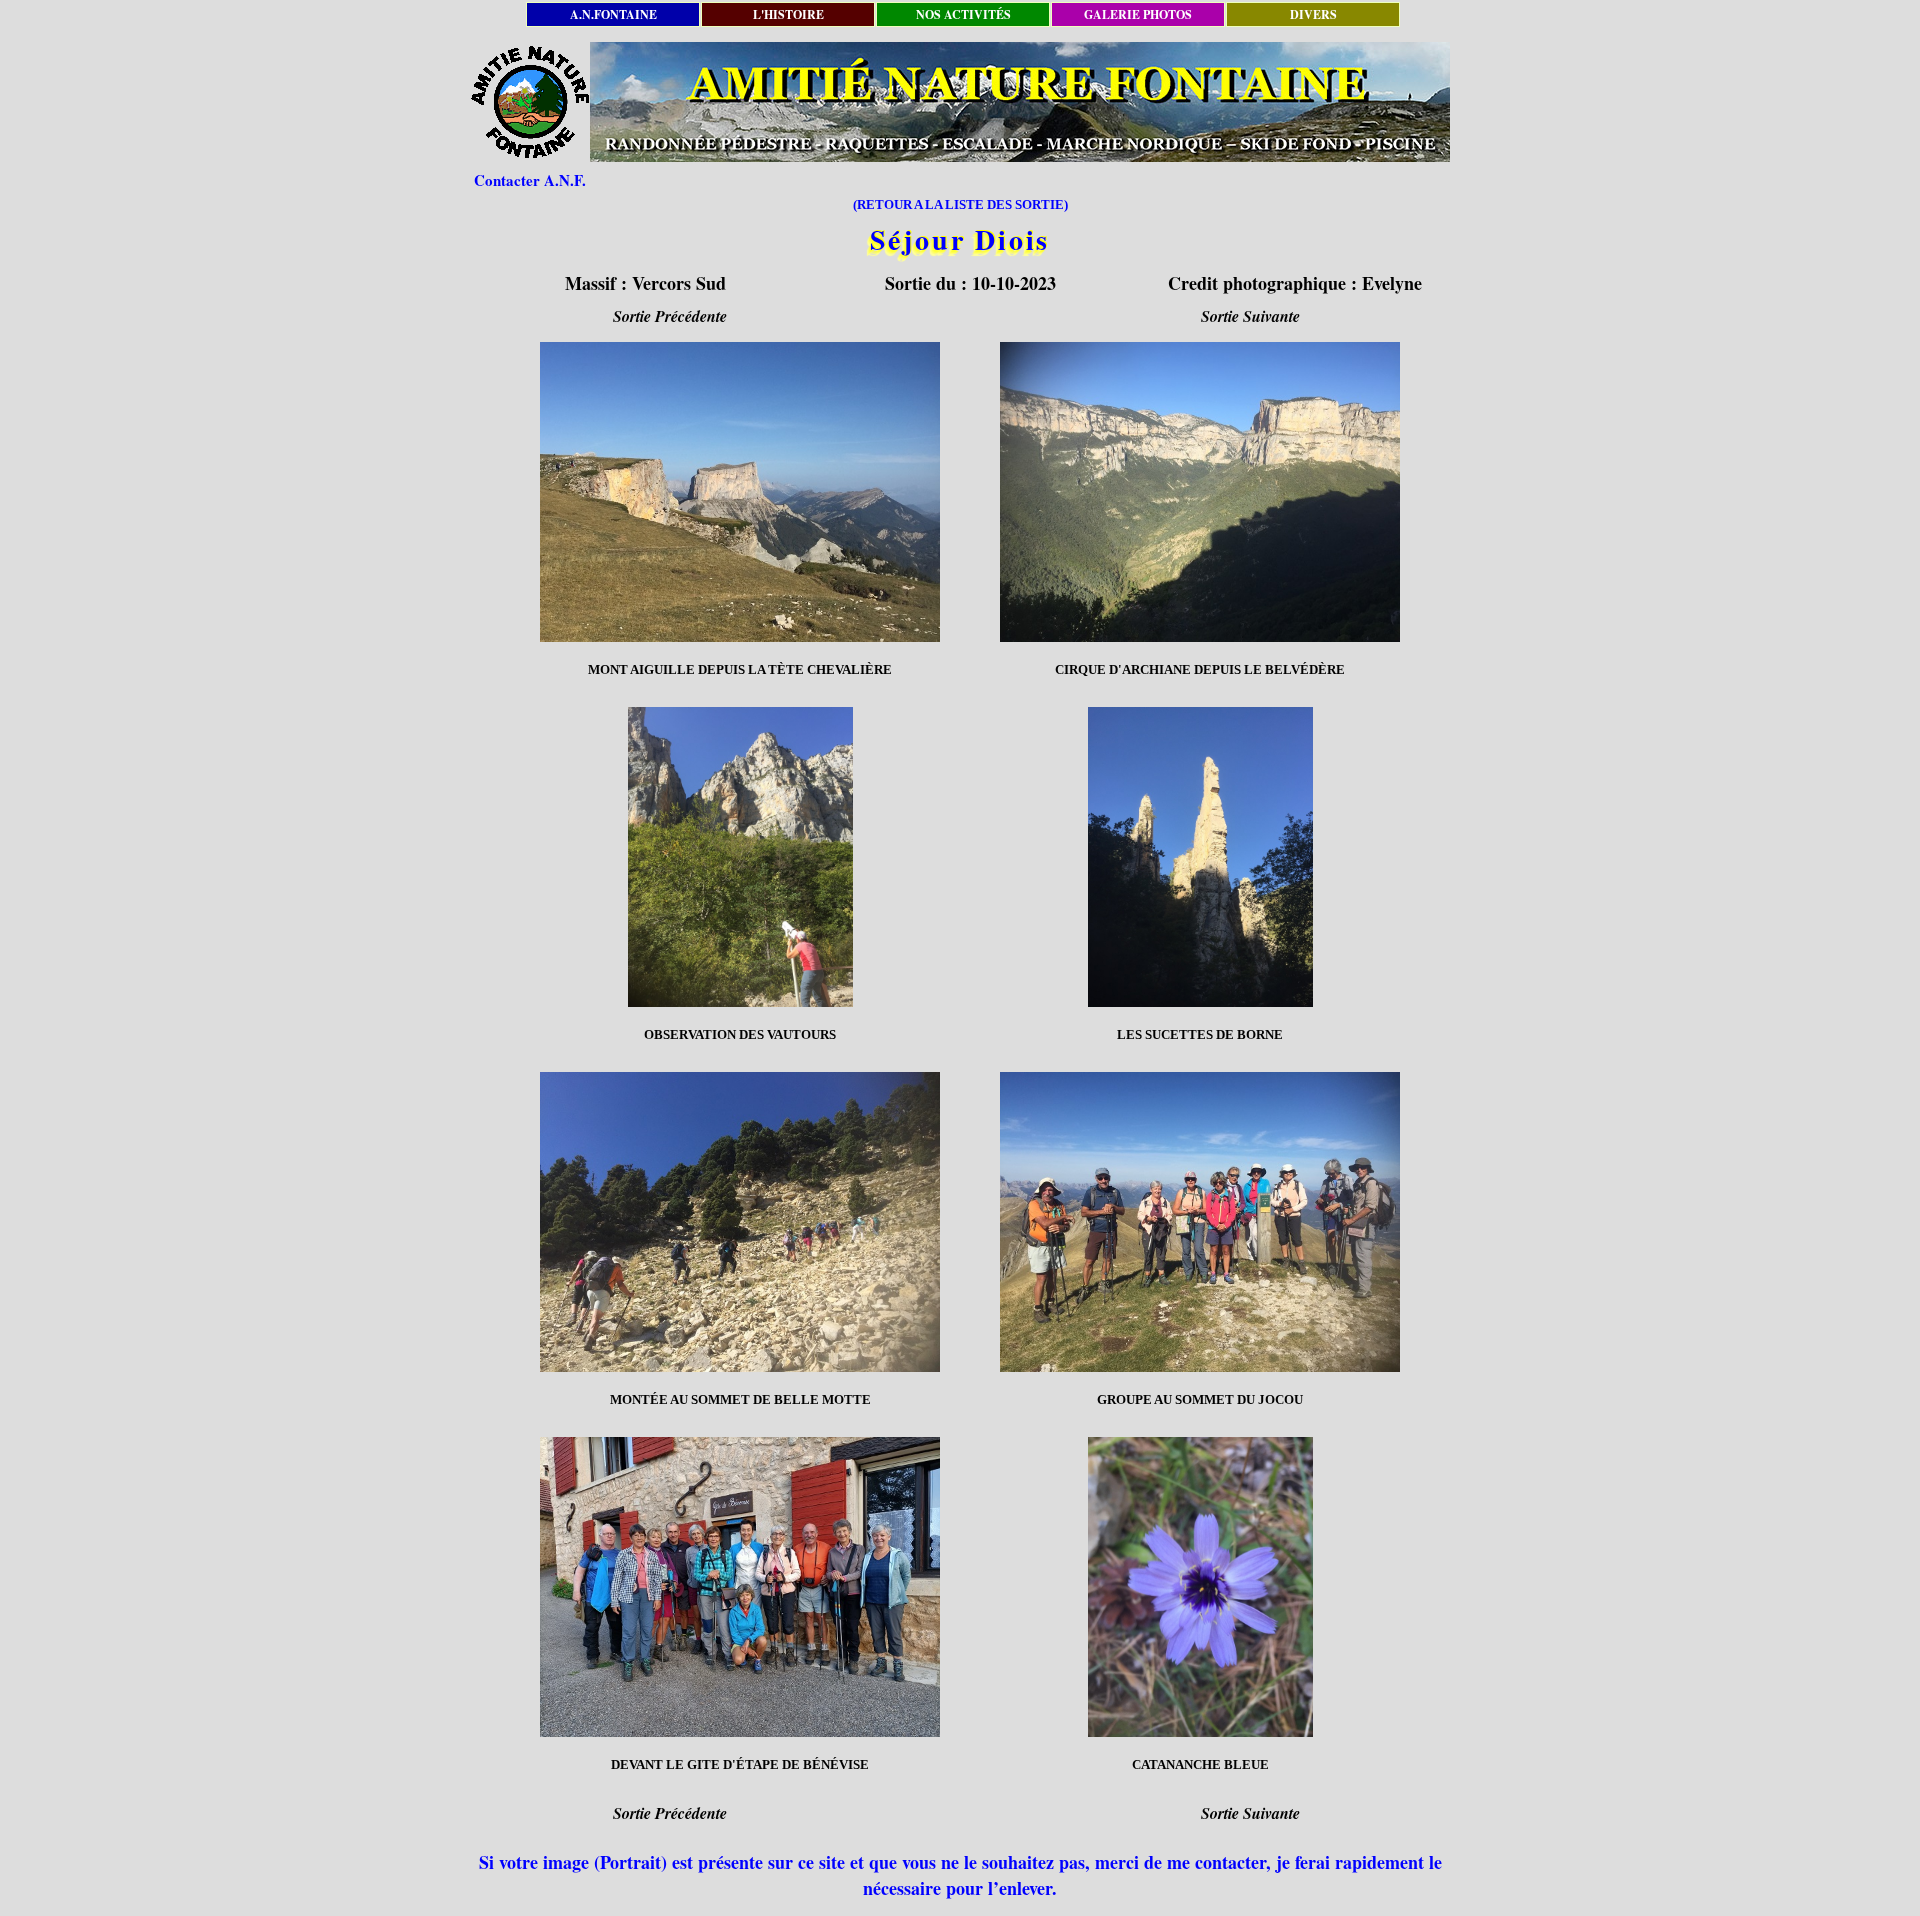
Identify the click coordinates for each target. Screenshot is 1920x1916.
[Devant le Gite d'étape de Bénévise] (740, 1587)
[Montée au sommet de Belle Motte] (740, 1222)
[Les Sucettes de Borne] (1200, 857)
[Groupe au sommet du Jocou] (1200, 1222)
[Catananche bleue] (1200, 1587)
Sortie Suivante (1250, 316)
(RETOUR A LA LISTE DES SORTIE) (960, 204)
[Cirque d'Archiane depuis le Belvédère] (1200, 492)
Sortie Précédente (670, 316)
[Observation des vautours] (740, 857)
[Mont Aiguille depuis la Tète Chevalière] (740, 492)
